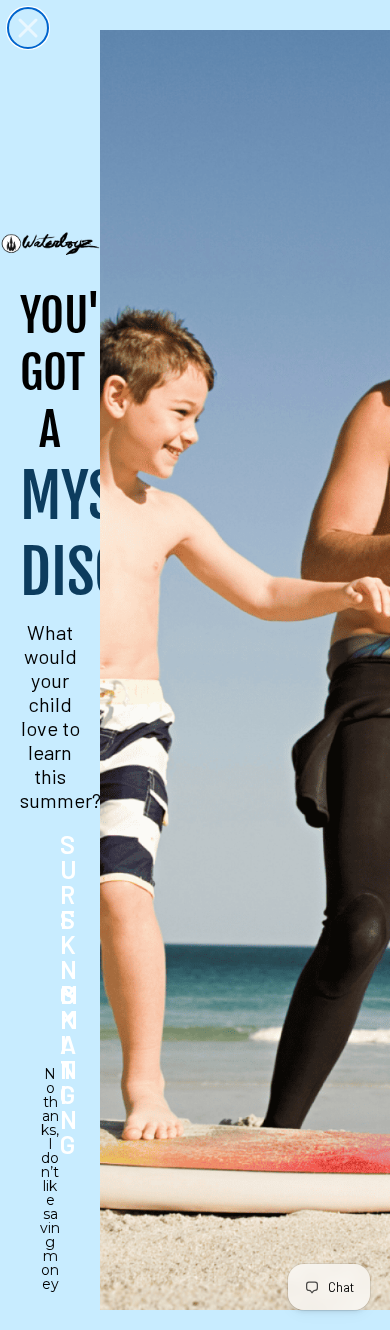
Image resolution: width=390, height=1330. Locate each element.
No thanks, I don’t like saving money (50, 1087)
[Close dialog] (28, 28)
